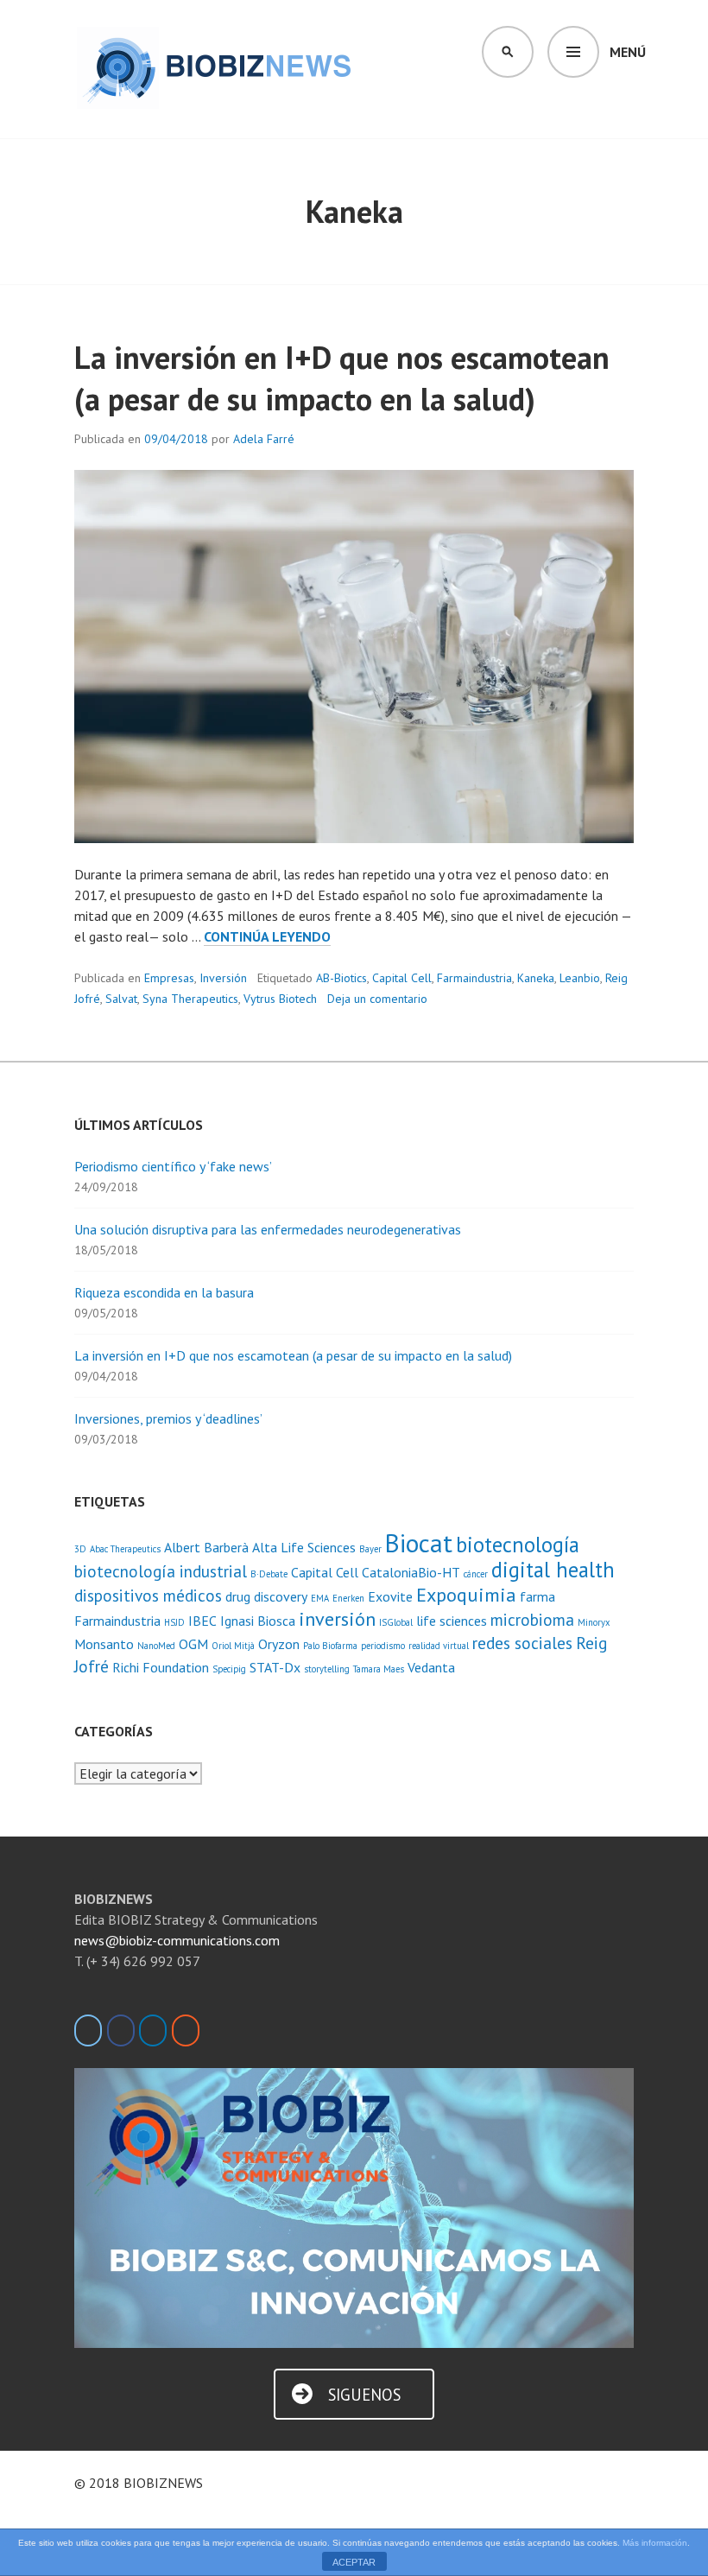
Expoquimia (466, 1594)
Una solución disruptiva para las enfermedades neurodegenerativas (268, 1229)
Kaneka (536, 978)
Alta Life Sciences (304, 1547)
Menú (628, 52)
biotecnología (518, 1545)
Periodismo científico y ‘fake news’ (173, 1166)
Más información (655, 2543)
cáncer (476, 1574)
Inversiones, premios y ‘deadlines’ (168, 1418)
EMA (320, 1598)
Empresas (169, 978)
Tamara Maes (379, 1669)
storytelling (327, 1669)
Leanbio (580, 978)
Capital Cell (402, 978)
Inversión (223, 978)
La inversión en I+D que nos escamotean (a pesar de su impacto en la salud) (342, 378)
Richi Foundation (161, 1667)
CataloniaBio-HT (411, 1572)
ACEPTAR (354, 2562)
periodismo (383, 1646)
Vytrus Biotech (280, 999)
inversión (337, 1618)
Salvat (121, 999)
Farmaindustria (474, 978)
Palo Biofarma (330, 1646)
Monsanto (104, 1644)
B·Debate (269, 1574)
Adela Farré (264, 439)
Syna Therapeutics (190, 999)
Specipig (229, 1669)
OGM (193, 1644)
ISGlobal (396, 1622)
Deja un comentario (377, 999)
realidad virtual (439, 1646)
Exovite (390, 1596)
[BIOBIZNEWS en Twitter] (88, 2030)
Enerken (348, 1598)
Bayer (370, 1549)
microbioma (532, 1619)
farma (537, 1596)
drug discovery (266, 1596)
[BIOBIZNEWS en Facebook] (121, 2030)
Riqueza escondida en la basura (164, 1292)
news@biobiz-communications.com (177, 1940)
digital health (553, 1570)
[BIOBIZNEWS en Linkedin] (153, 2030)
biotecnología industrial (161, 1571)
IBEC (202, 1621)
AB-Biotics (341, 978)
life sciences (452, 1621)
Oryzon (279, 1644)
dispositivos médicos (148, 1595)
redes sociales (522, 1643)
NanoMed (156, 1646)
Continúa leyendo (267, 937)
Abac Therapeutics (125, 1549)
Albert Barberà (206, 1547)
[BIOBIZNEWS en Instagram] (186, 2030)
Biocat (419, 1543)
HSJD (174, 1622)
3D (80, 1549)
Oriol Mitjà (233, 1646)
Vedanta (431, 1667)
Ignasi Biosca (258, 1621)
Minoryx (594, 1622)
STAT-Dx (275, 1667)
